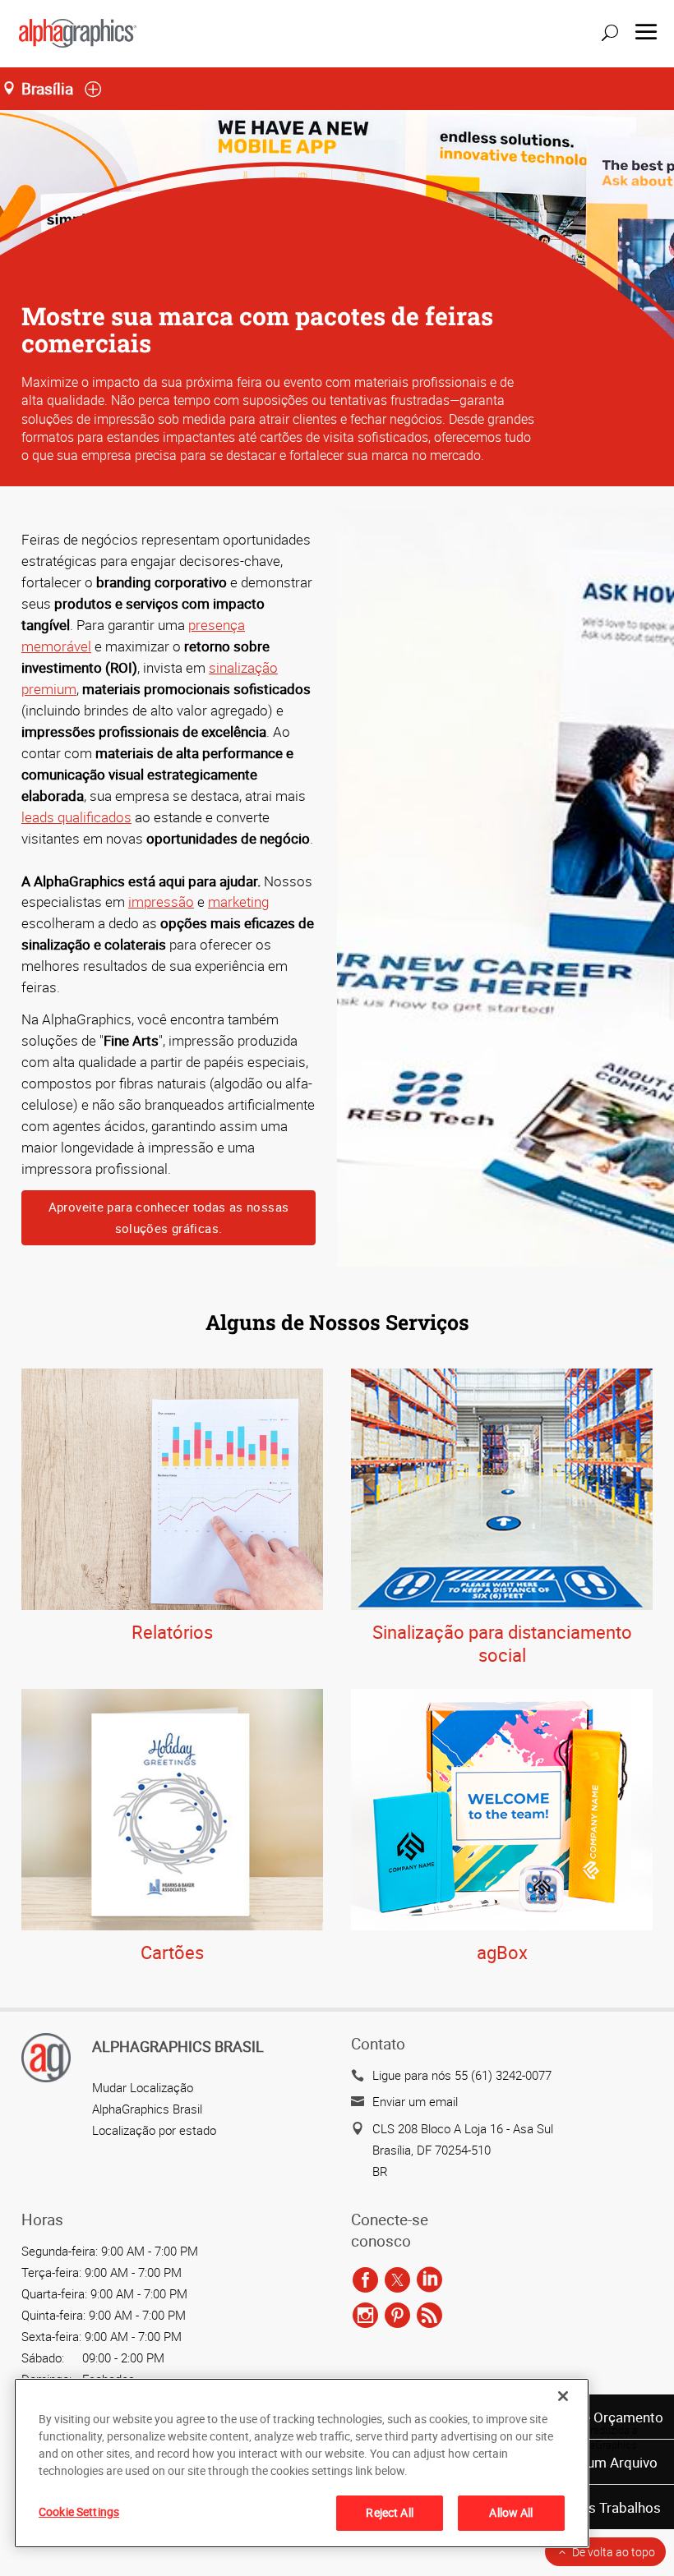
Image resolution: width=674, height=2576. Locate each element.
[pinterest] (397, 2316)
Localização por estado (154, 2130)
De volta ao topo (614, 2552)
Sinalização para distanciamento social (502, 1644)
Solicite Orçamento (604, 2417)
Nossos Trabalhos (604, 2507)
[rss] (429, 2316)
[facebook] (365, 2280)
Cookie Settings (79, 2512)
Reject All (389, 2512)
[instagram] (365, 2316)
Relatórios (172, 1632)
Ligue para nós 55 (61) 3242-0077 (462, 2075)
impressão (161, 902)
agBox (502, 1952)
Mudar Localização (143, 2087)
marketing (238, 902)
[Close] (563, 2396)
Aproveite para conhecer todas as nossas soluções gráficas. (169, 1217)
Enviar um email (415, 2101)
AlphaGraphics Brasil (147, 2109)
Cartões (172, 1952)
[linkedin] (429, 2280)
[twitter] (397, 2280)
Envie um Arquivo (604, 2462)
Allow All (511, 2512)
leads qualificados (76, 817)
